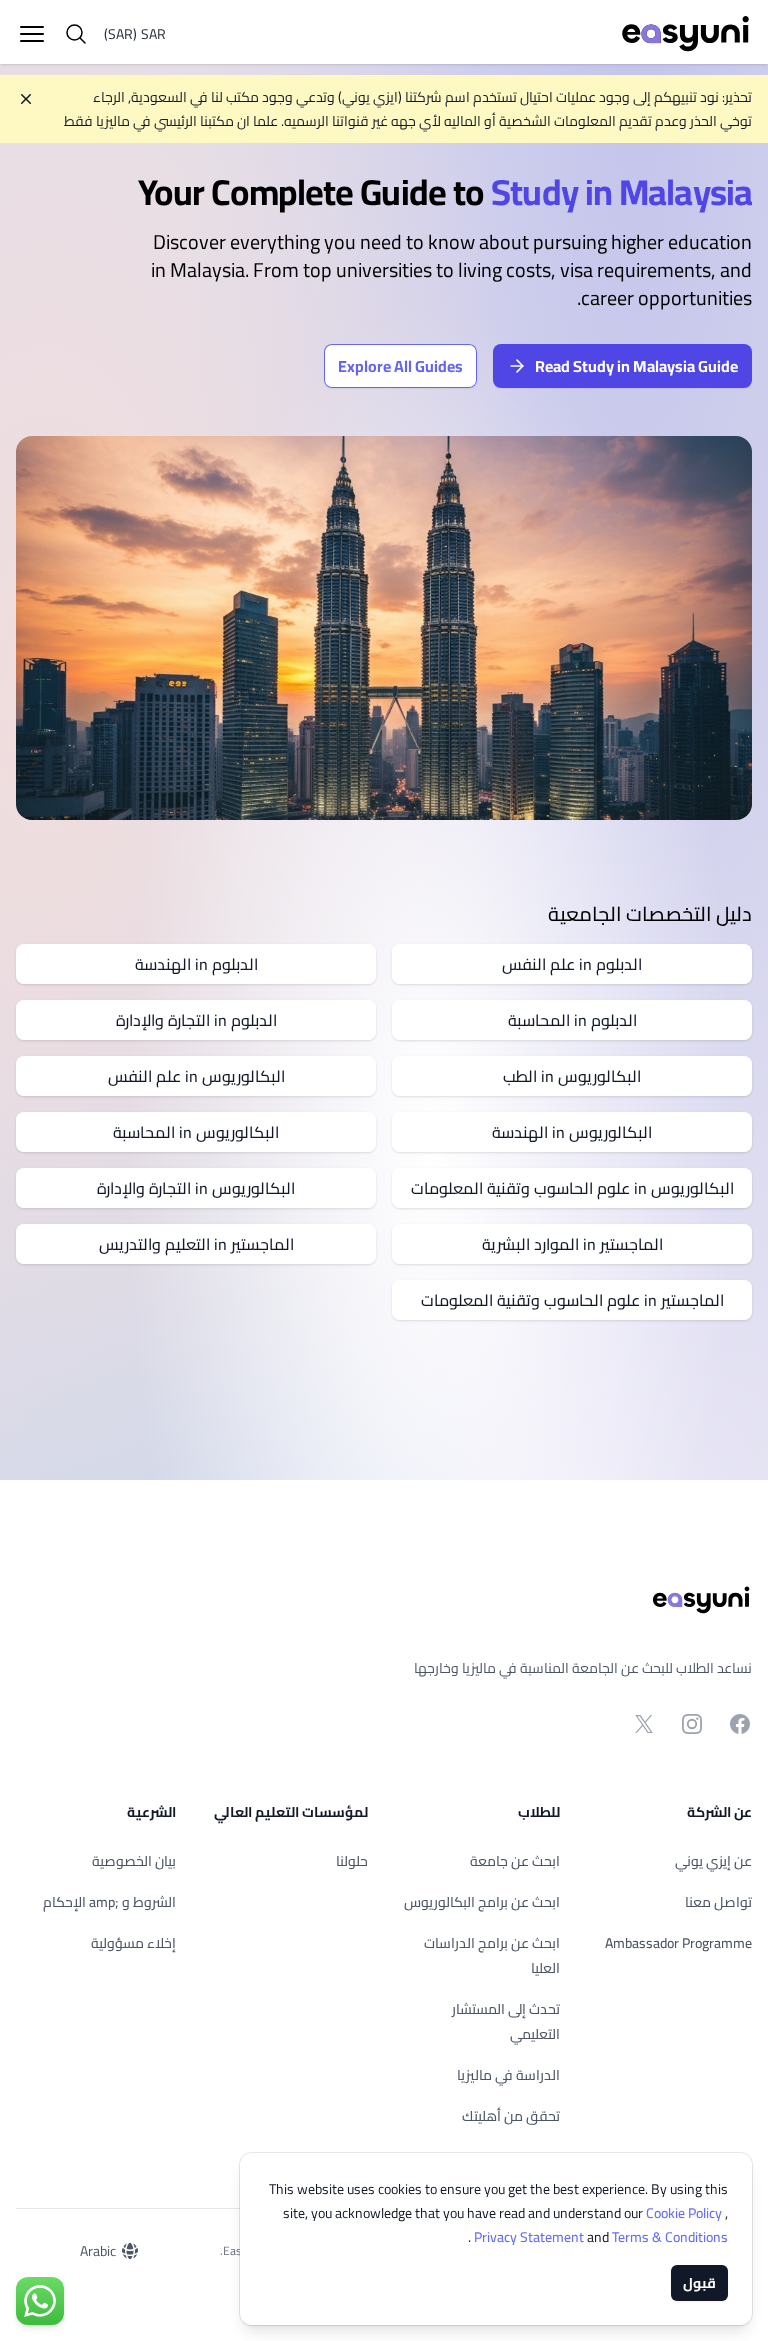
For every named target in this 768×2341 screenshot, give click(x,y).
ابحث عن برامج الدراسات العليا (492, 1955)
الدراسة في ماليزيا (508, 2075)
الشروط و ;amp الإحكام (109, 1902)
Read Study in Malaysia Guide (636, 366)
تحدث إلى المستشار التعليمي (506, 2021)
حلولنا (352, 1861)
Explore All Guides (400, 366)
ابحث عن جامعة (515, 1861)
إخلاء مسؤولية (133, 1943)
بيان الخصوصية (134, 1861)
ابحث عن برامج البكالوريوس (482, 1902)
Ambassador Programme (678, 1943)
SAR (135, 34)
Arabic (98, 2251)
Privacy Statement (530, 2237)
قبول (699, 2283)
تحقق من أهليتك (511, 2116)
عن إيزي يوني (713, 1861)
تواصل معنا (718, 1902)
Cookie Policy (685, 2213)
